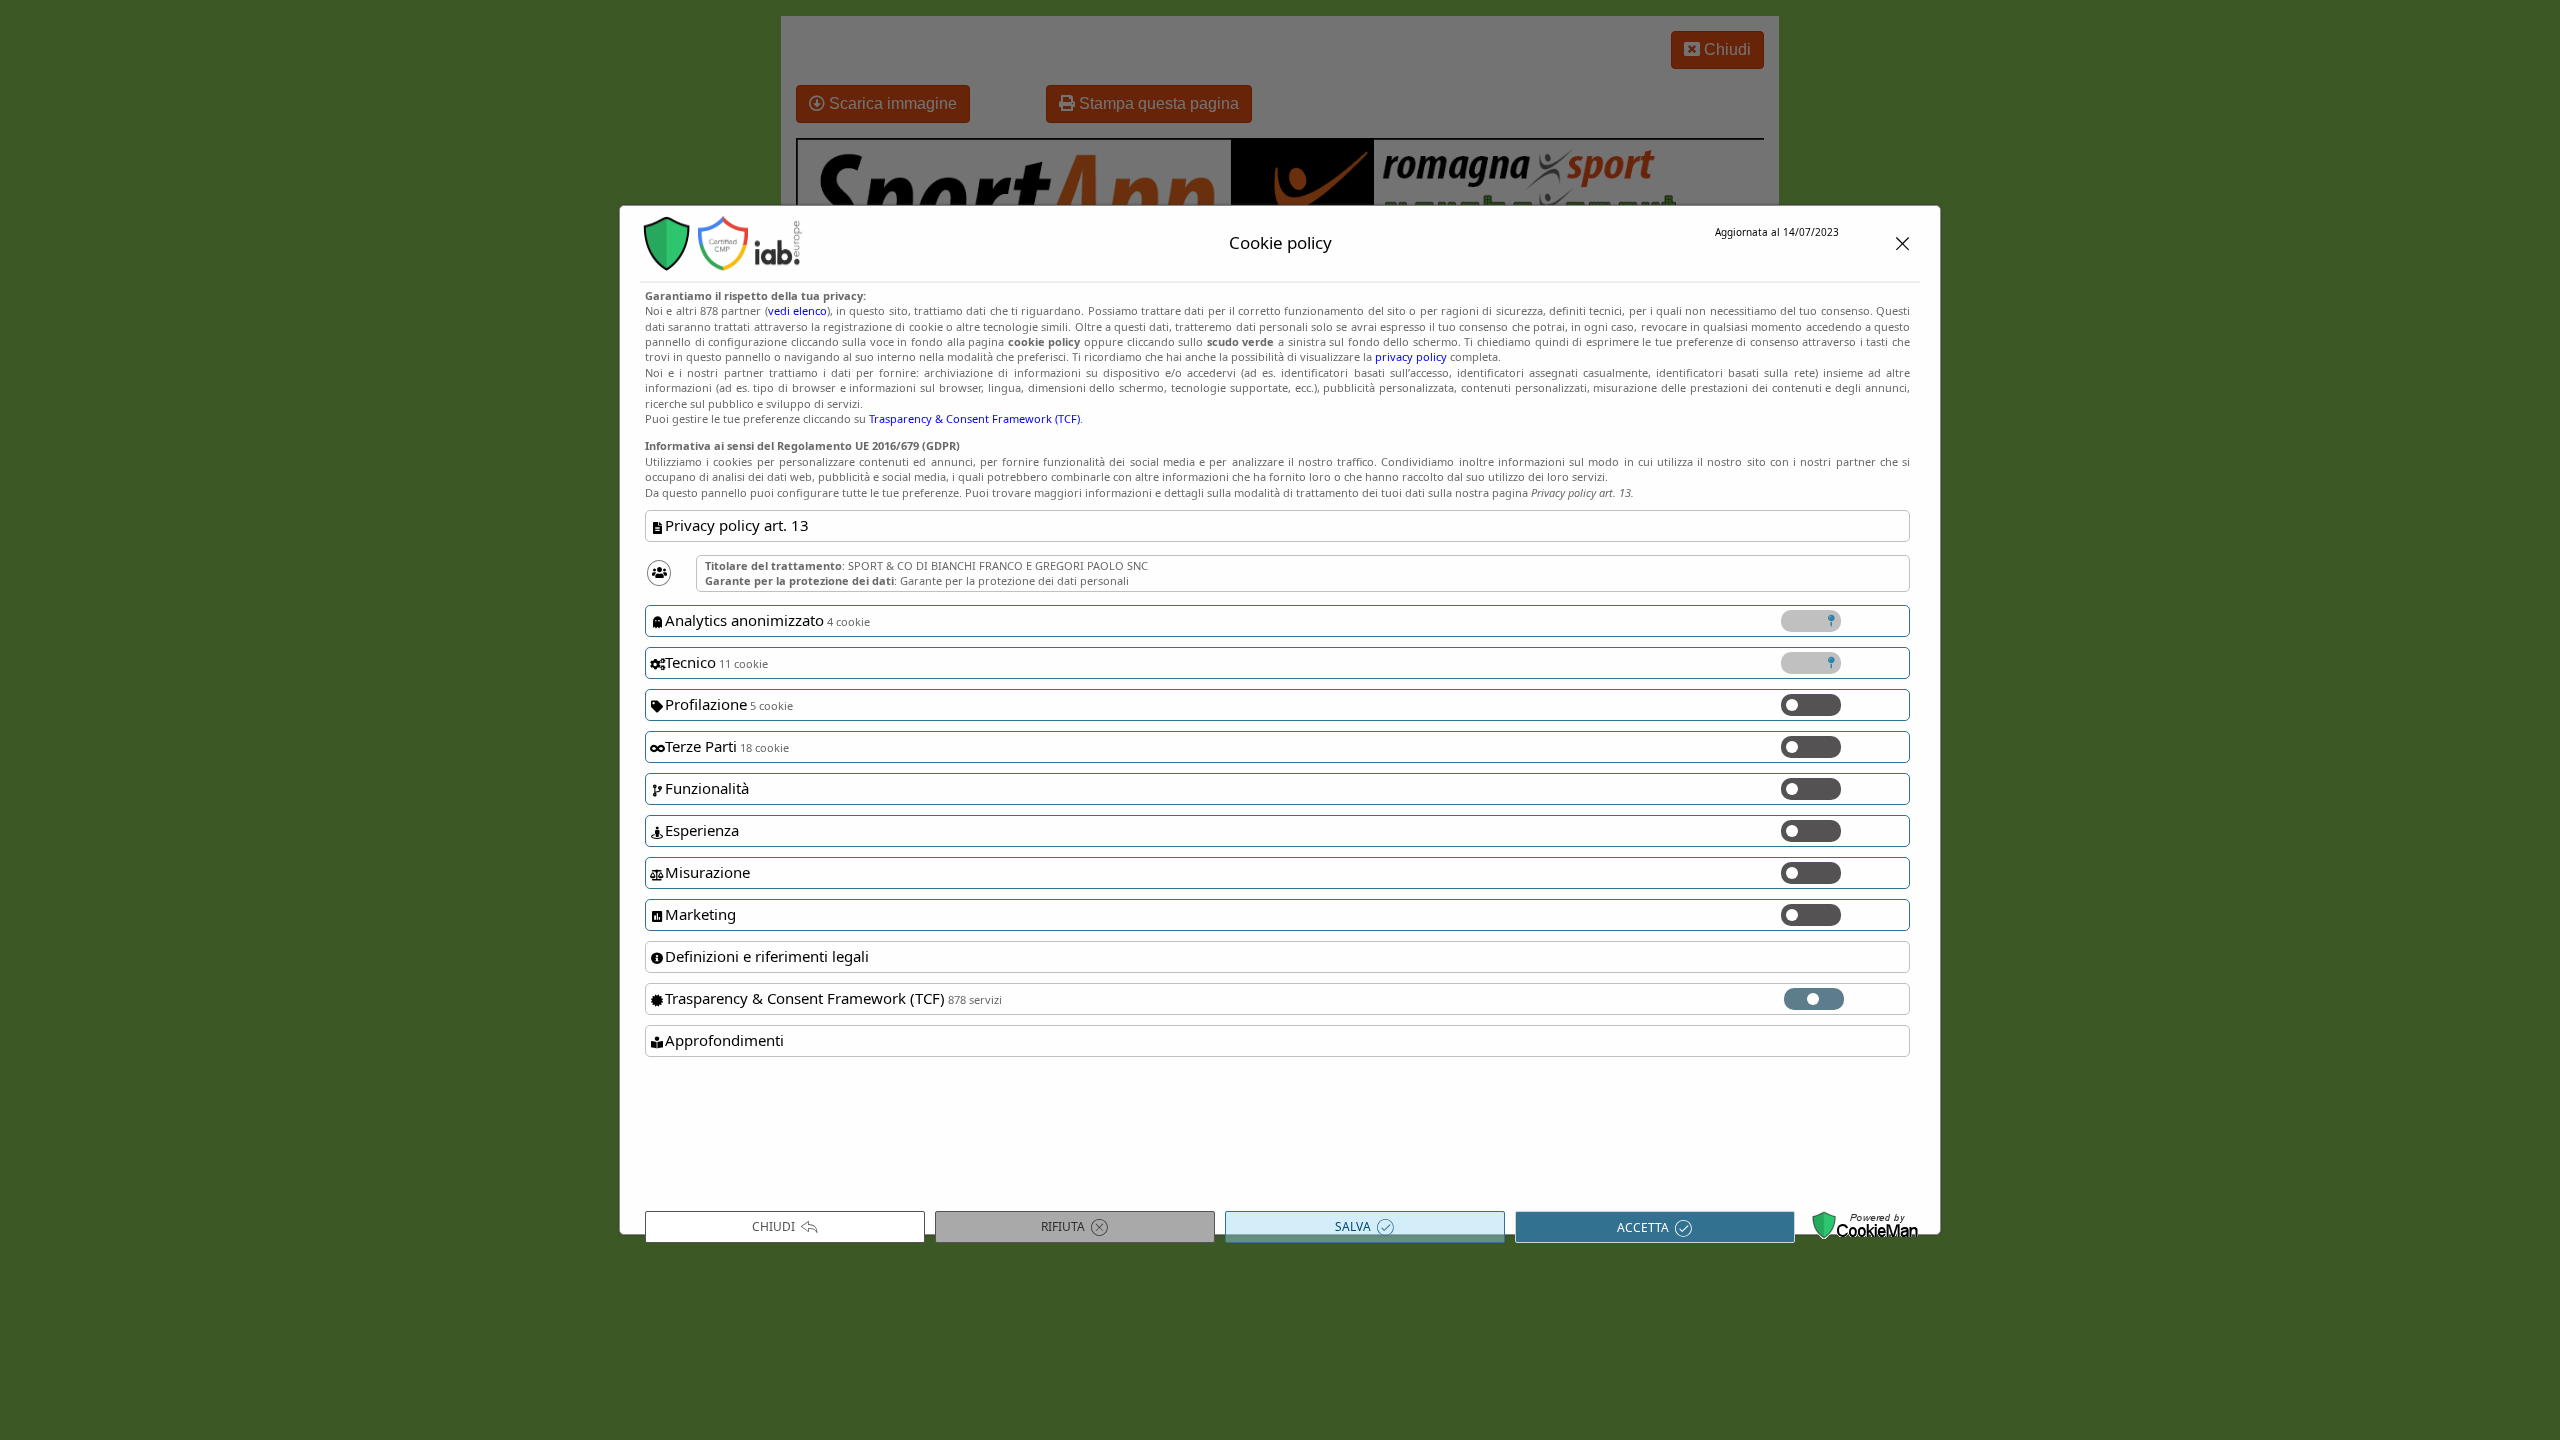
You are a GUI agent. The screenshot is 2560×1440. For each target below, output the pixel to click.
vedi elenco (797, 310)
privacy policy (1411, 356)
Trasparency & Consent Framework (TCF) (974, 418)
